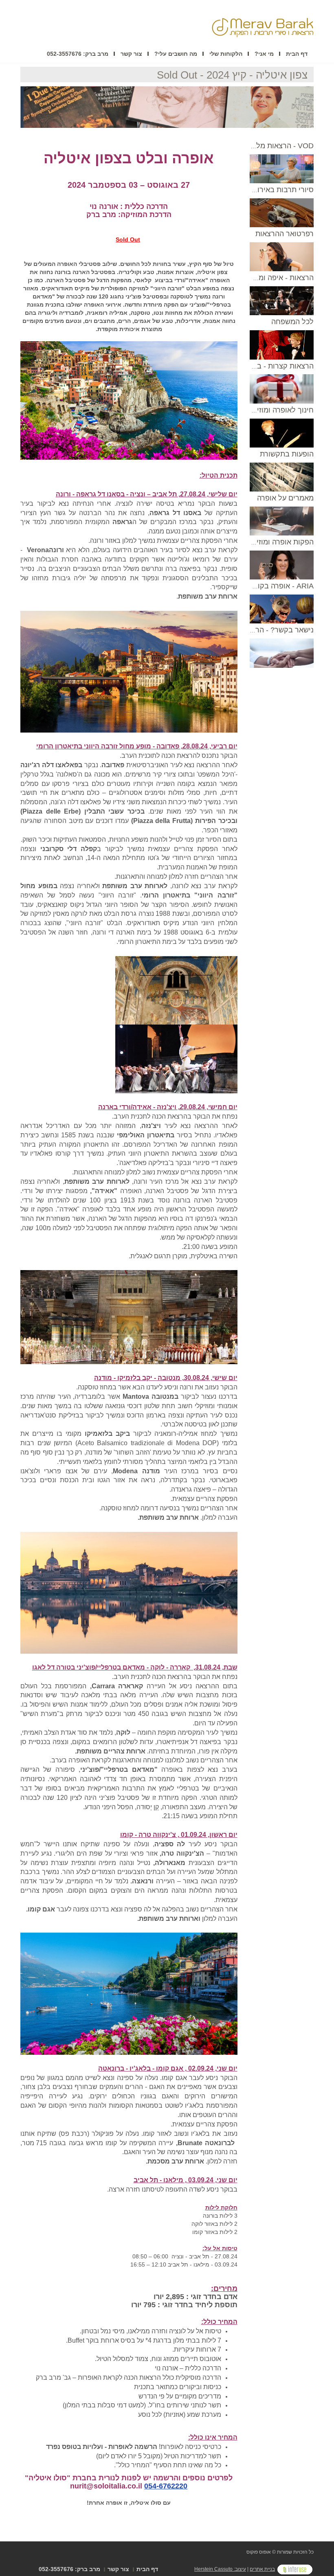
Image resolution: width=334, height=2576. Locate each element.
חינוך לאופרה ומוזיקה (281, 410)
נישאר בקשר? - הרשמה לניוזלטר (263, 630)
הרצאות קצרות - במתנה (277, 366)
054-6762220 (166, 2486)
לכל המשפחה (292, 322)
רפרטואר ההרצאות (285, 234)
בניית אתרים (262, 2569)
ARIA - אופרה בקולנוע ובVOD (267, 586)
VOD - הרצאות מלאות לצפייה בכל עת (255, 146)
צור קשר (131, 54)
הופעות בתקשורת (287, 454)
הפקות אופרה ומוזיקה (281, 542)
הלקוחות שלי (226, 54)
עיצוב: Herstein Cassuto (220, 2569)
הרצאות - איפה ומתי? (281, 278)
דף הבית (297, 54)
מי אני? (264, 54)
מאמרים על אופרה (285, 498)
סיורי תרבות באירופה (281, 190)
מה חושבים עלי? (176, 54)
